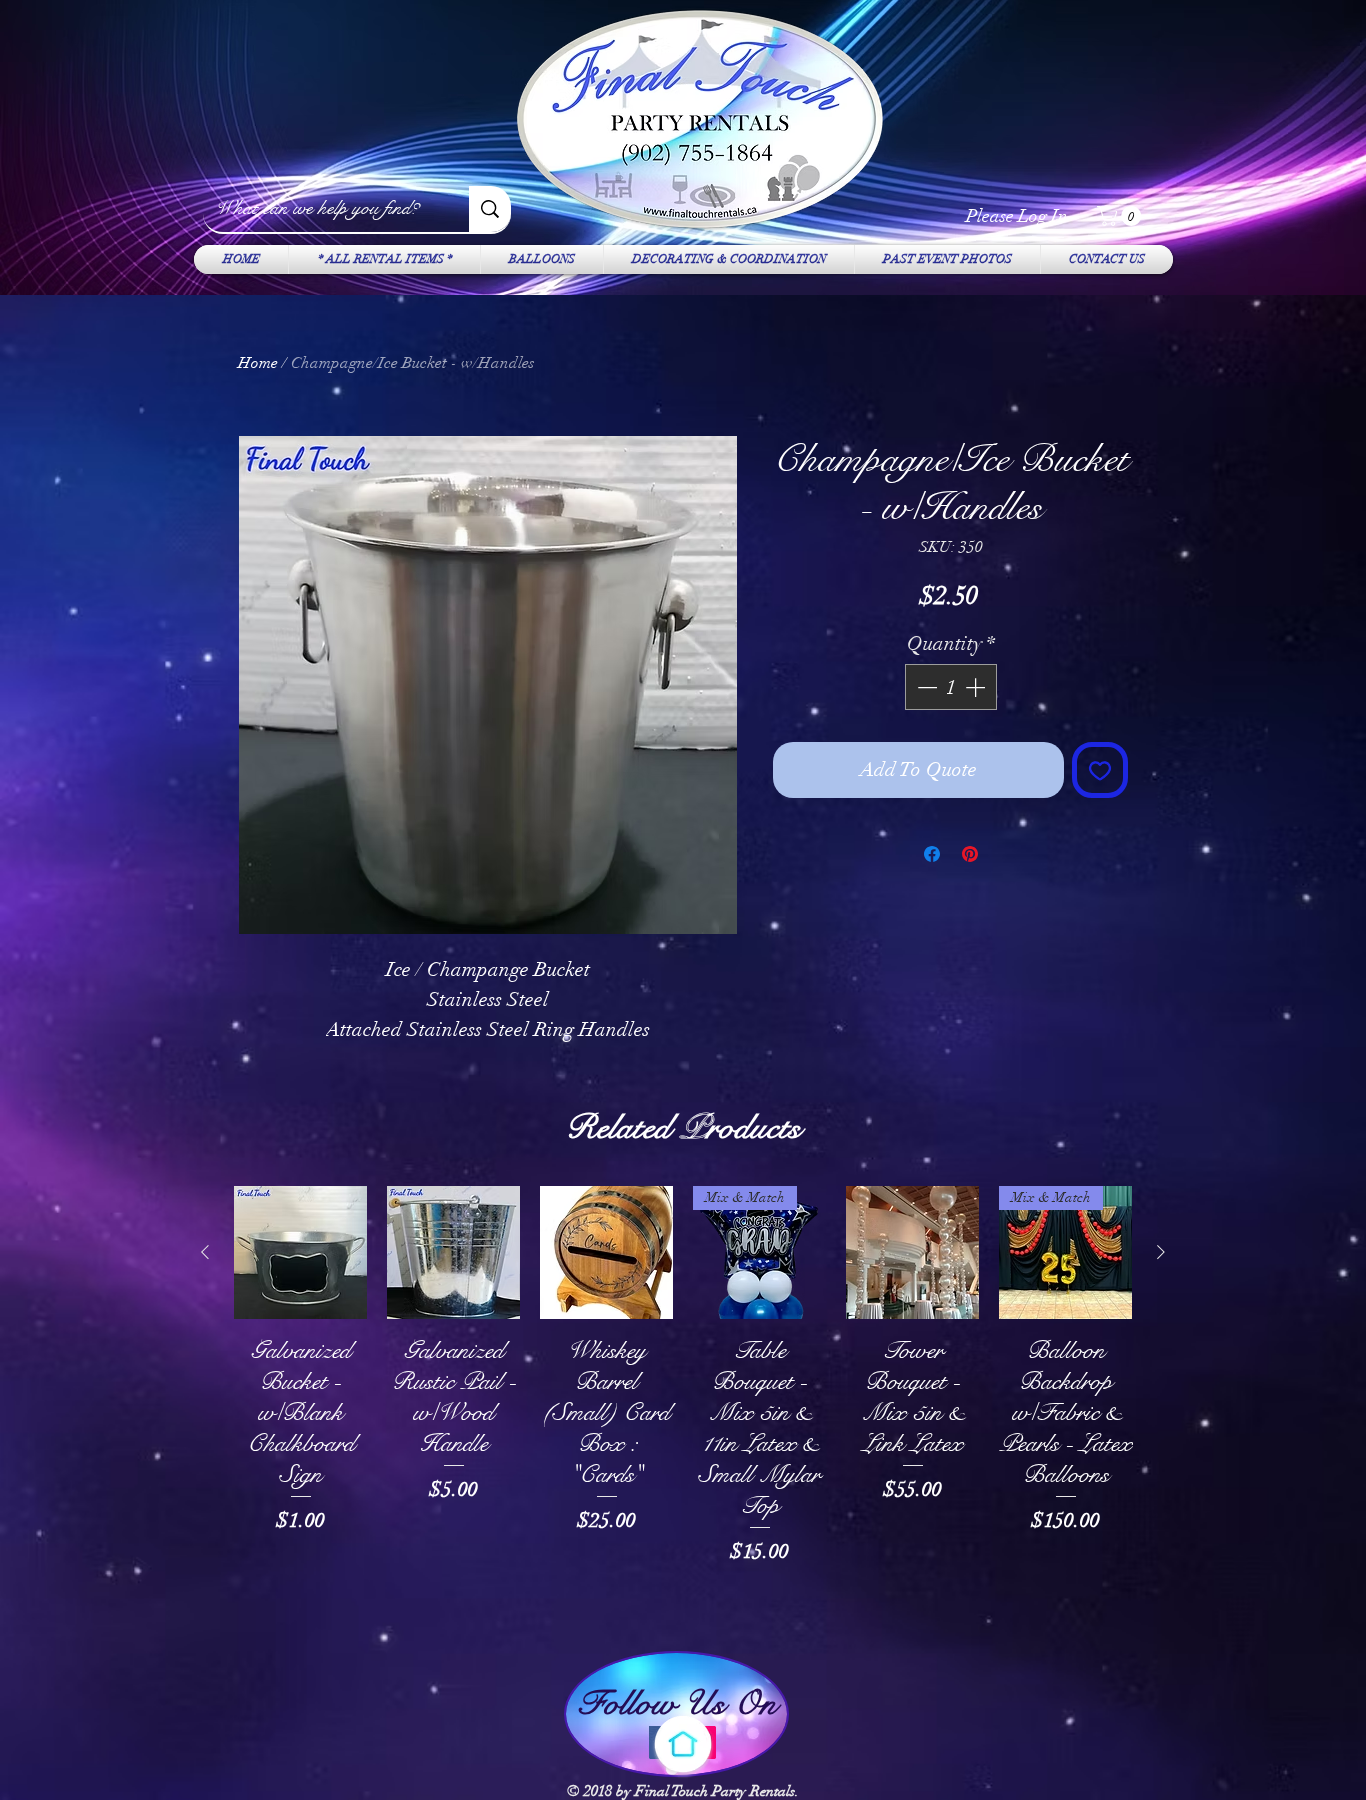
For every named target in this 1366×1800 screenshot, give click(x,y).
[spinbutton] (951, 687)
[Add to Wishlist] (1100, 770)
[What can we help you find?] (490, 209)
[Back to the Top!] (683, 1744)
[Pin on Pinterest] (970, 854)
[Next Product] (1161, 1252)
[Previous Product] (205, 1252)
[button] (1121, 216)
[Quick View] (300, 1252)
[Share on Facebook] (932, 854)
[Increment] (977, 687)
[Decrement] (925, 687)
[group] (683, 1407)
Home (258, 363)
